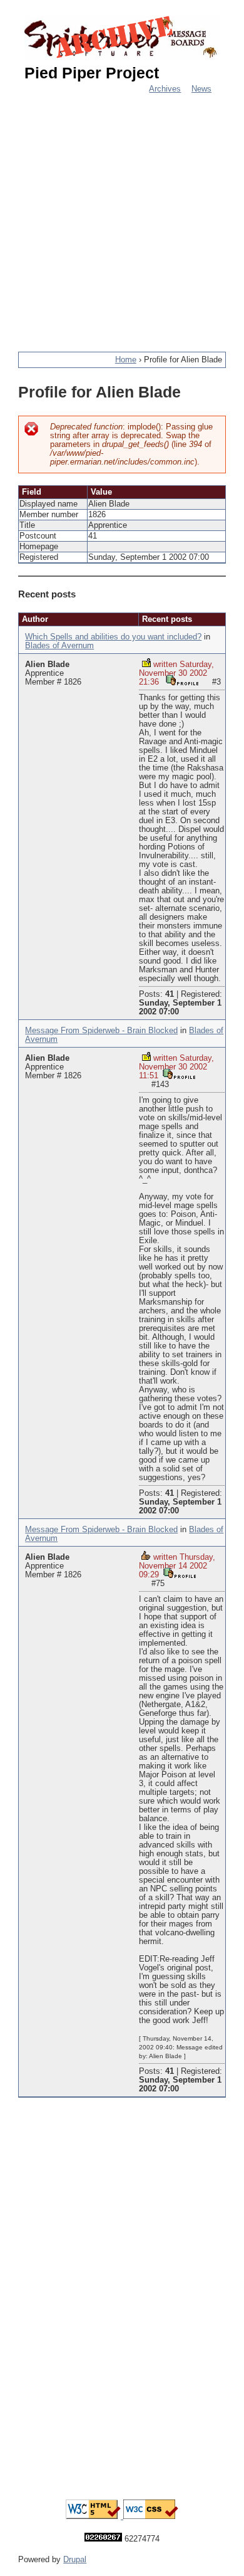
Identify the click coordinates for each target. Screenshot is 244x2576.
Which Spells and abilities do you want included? (113, 637)
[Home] (122, 38)
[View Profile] (182, 681)
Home (126, 360)
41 (170, 994)
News (201, 89)
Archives (165, 89)
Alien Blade (47, 665)
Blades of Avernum (59, 646)
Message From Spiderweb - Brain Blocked (101, 1031)
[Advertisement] (122, 216)
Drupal (75, 2560)
